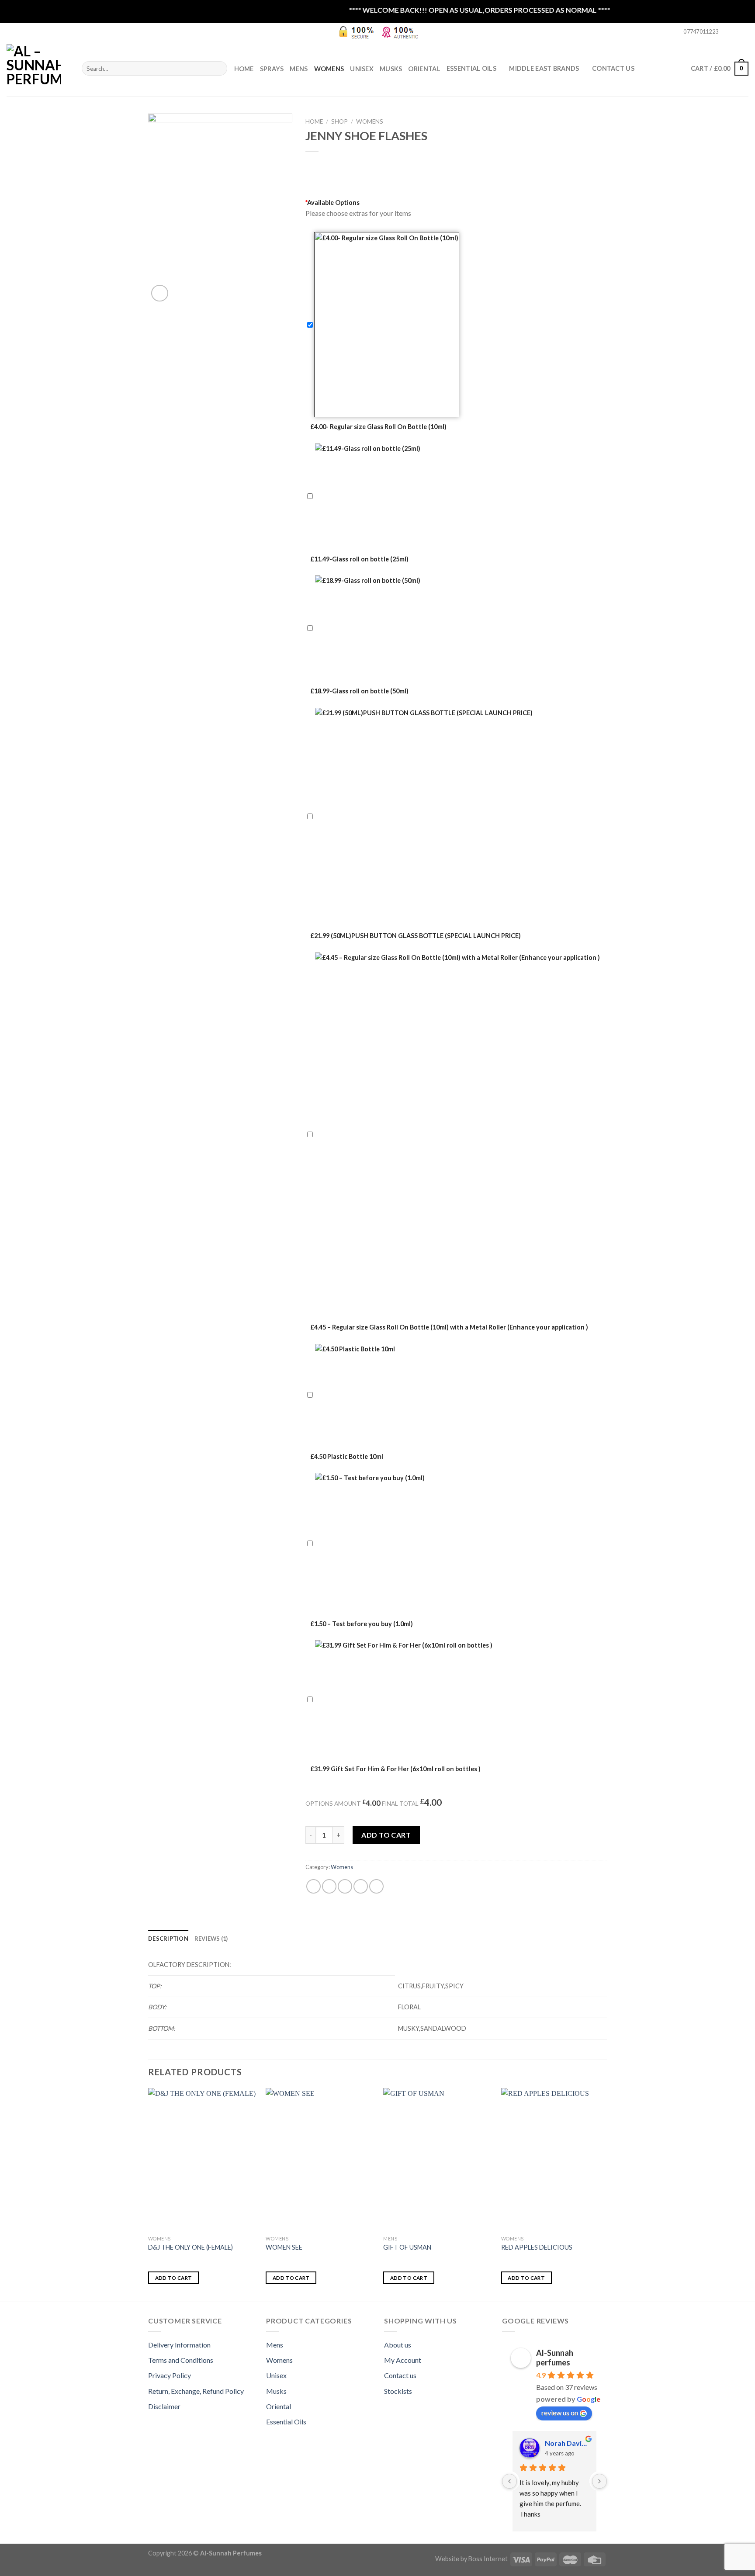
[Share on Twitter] (329, 1886)
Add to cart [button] (174, 2278)
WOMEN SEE (284, 2247)
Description (168, 1939)
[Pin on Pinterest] (361, 1886)
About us (398, 2345)
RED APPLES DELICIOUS (537, 2247)
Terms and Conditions (181, 2360)
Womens (329, 69)
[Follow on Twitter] (744, 32)
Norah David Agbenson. (567, 2443)
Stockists (398, 2391)
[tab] (168, 1939)
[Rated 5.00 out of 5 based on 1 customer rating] (456, 163)
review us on (560, 2412)
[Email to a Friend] (345, 1886)
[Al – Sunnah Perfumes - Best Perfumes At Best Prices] (38, 68)
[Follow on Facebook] (727, 32)
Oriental (424, 69)
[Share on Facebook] (313, 1886)
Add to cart (386, 1835)
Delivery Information (179, 2345)
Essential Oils (286, 2422)
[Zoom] (160, 293)
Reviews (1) (211, 1939)
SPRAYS (272, 69)
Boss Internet (488, 2559)
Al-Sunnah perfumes (555, 2358)
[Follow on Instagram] (736, 32)
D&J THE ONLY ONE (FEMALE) (190, 2247)
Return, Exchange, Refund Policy (196, 2391)
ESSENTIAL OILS (471, 68)
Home (244, 69)
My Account (403, 2360)
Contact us (400, 2375)
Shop (339, 121)
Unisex (362, 69)
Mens (299, 69)
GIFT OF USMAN (407, 2247)
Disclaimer (164, 2406)
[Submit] (219, 69)
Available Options (332, 203)
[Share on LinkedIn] (376, 1886)
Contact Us (613, 68)
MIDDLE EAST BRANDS (544, 68)
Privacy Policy (170, 2375)
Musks (391, 69)
